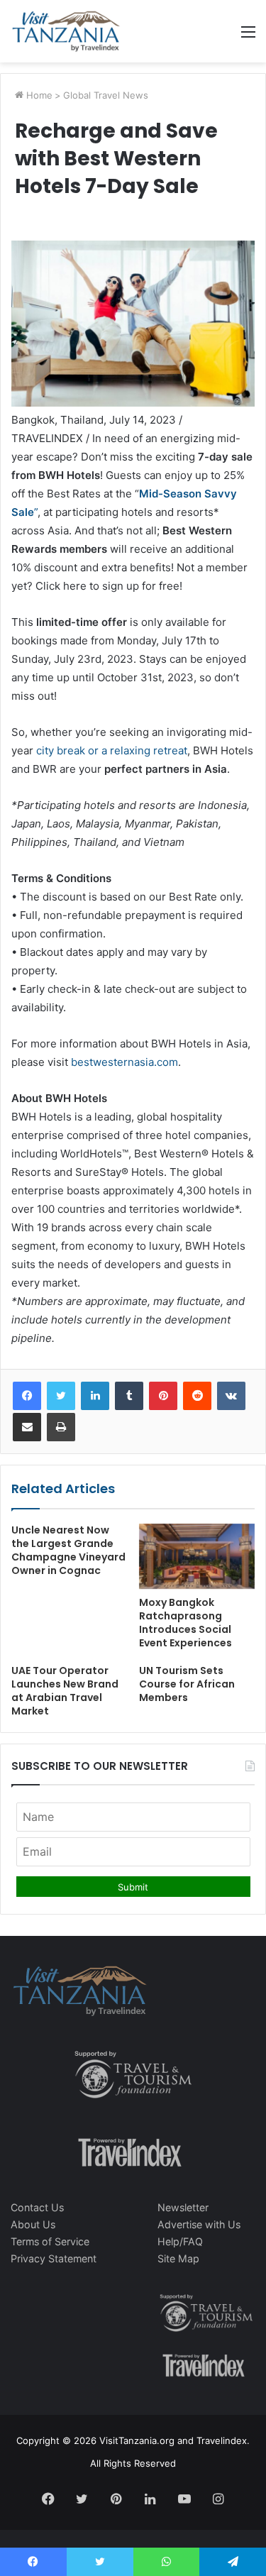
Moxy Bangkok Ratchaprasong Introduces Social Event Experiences (185, 1623)
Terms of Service (50, 2241)
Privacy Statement (54, 2258)
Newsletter (183, 2207)
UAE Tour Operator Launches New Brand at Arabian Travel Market (65, 1691)
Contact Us (37, 2207)
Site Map (178, 2258)
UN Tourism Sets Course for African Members (187, 1684)
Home (38, 95)
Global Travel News (106, 95)
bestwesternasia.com (124, 1062)
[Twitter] (61, 1396)
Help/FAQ (180, 2241)
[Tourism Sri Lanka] (66, 31)
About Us (33, 2224)
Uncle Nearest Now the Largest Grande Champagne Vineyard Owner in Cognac (68, 1550)
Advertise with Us (199, 2224)
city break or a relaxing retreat (112, 750)
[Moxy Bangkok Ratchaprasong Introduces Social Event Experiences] (197, 1556)
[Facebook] (27, 1396)
